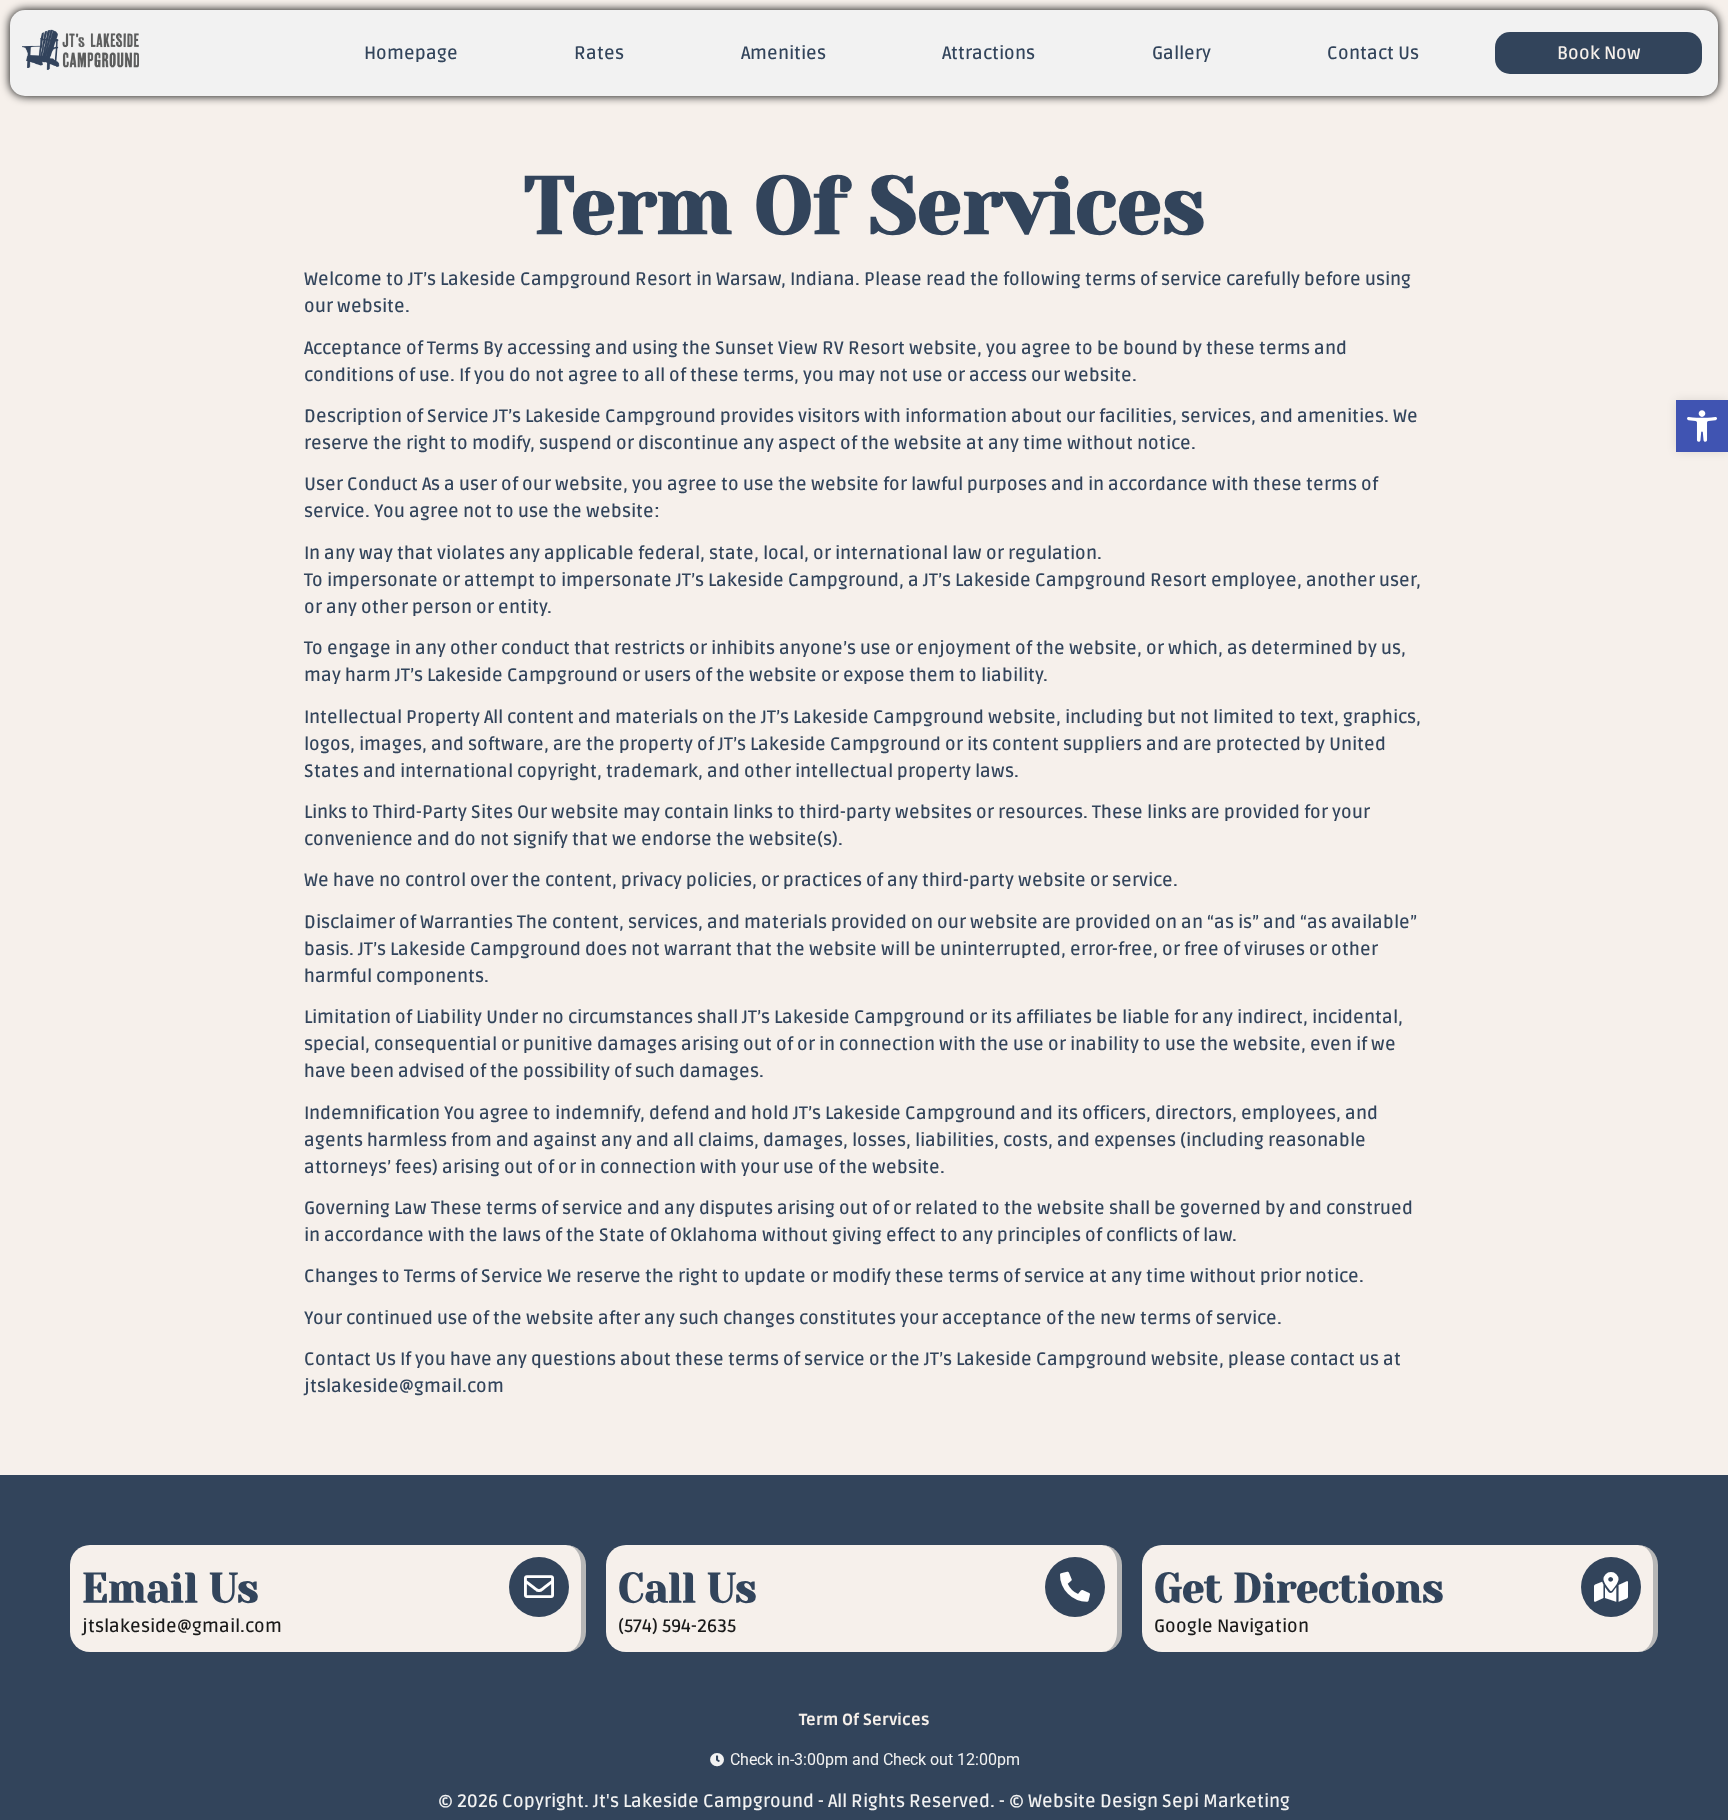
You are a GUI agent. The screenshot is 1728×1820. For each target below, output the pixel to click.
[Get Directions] (1611, 1587)
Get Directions (1299, 1588)
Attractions (988, 53)
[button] (1702, 426)
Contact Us (1373, 53)
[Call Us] (1075, 1587)
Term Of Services (864, 1720)
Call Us (687, 1588)
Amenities (783, 53)
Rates (599, 53)
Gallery (1181, 53)
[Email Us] (539, 1587)
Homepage (411, 53)
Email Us (170, 1588)
